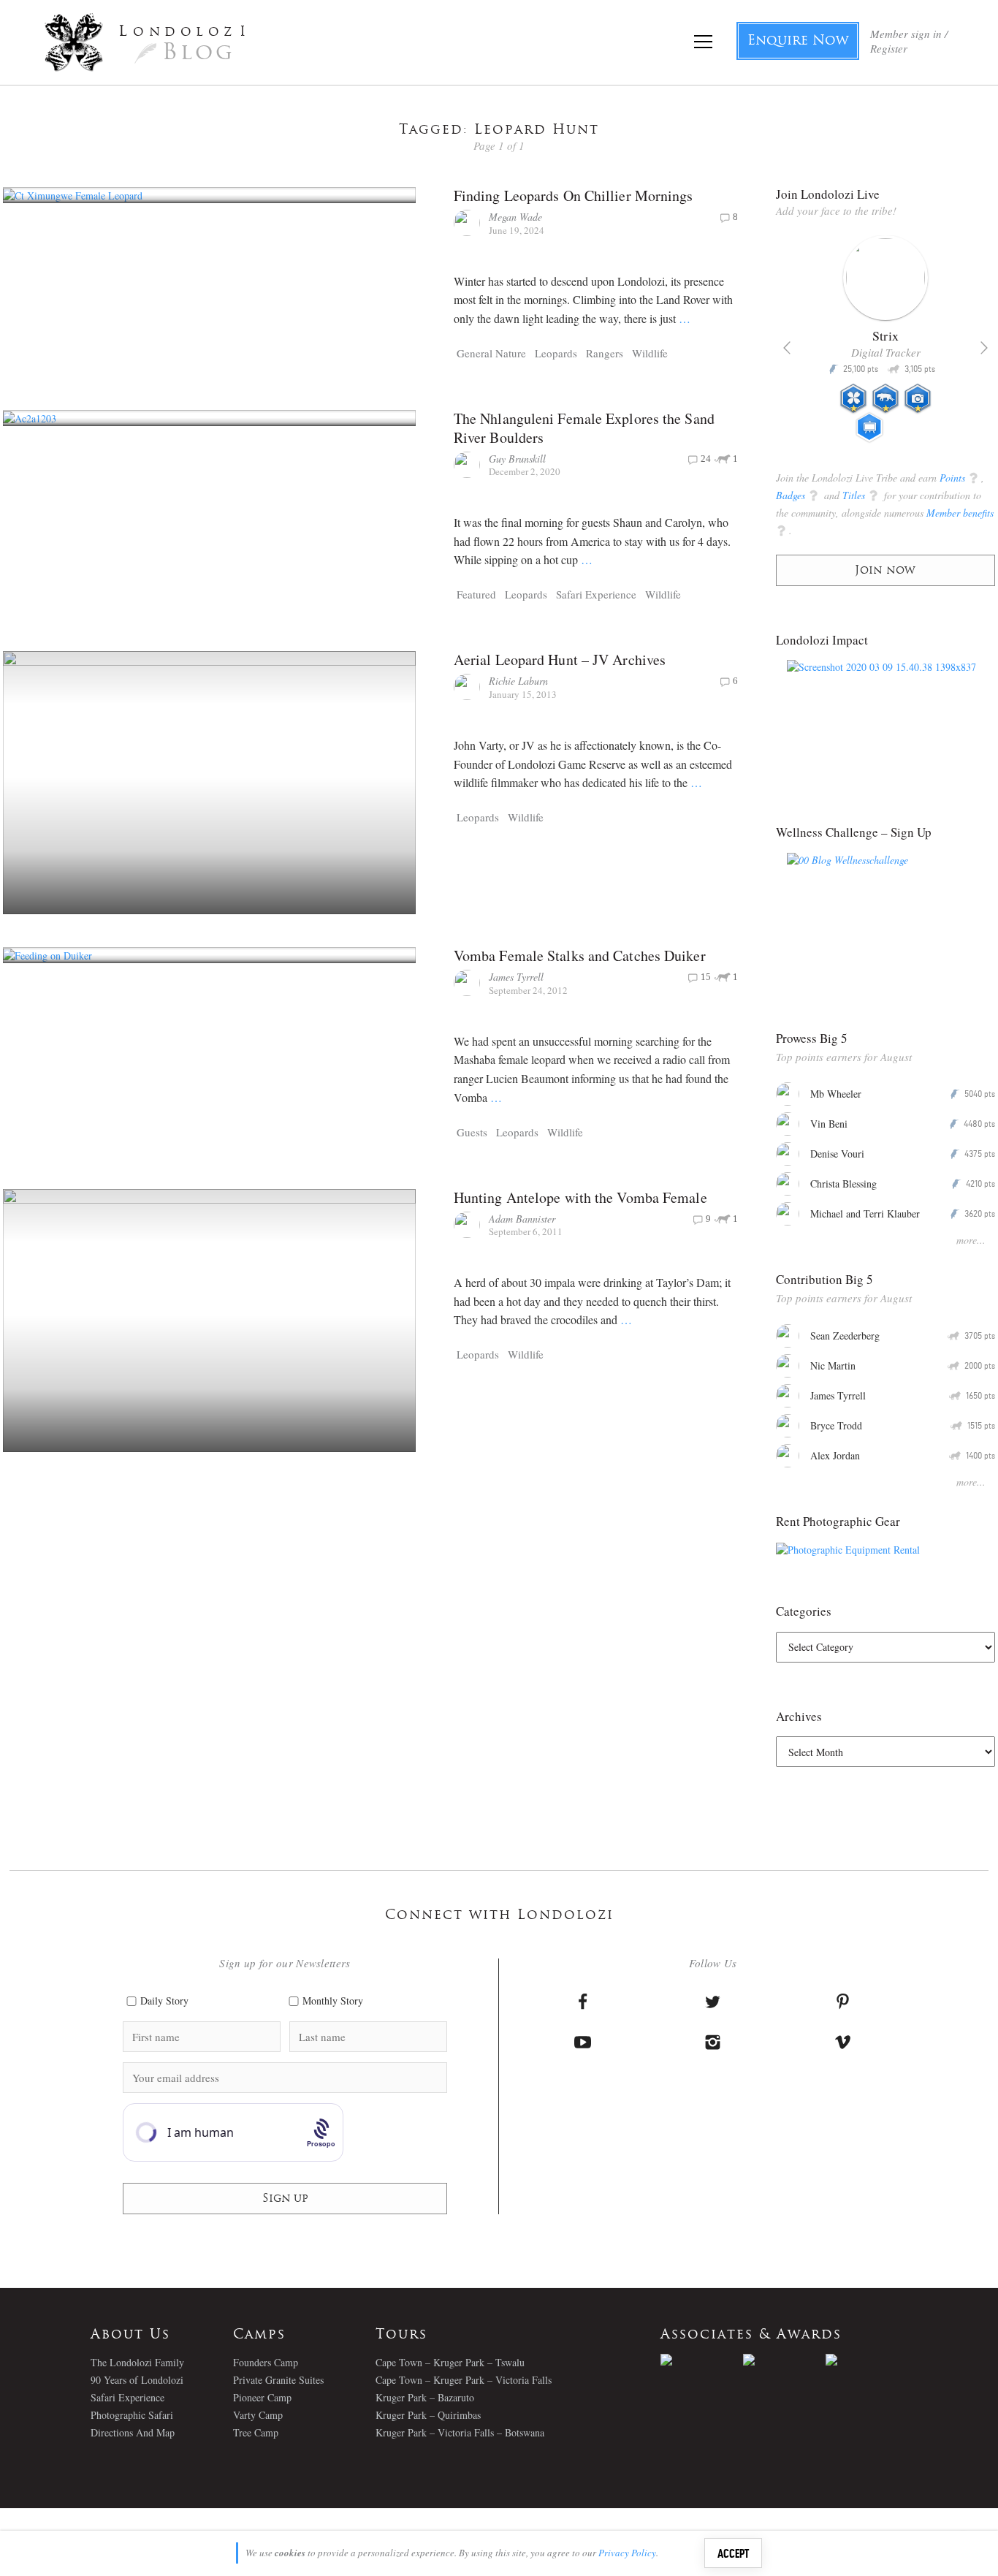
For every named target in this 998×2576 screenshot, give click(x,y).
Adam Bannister (522, 1219)
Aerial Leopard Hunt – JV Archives (560, 660)
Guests (472, 1132)
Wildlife (650, 353)
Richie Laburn (518, 681)
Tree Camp (256, 2432)
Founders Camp (266, 2362)
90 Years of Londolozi (137, 2380)
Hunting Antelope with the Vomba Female (580, 1197)
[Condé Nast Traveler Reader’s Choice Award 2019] (702, 2360)
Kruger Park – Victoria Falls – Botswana (460, 2432)
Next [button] (984, 348)
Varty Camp (258, 2415)
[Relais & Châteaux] (867, 2360)
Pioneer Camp (262, 2397)
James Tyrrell (516, 977)
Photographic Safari (132, 2415)
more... (971, 1240)
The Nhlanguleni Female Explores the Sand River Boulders (584, 428)
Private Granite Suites (278, 2380)
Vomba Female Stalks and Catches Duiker (580, 955)
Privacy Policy (627, 2553)
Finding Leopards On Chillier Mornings (574, 195)
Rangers (605, 353)
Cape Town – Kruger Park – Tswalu (450, 2362)
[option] (886, 345)
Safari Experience (596, 594)
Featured (476, 594)
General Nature (491, 353)
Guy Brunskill (517, 459)
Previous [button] (787, 348)
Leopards (556, 353)
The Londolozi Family (137, 2362)
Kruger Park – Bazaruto (425, 2397)
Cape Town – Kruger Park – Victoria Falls (464, 2380)
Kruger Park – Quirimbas (428, 2415)
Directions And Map (133, 2432)
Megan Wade (515, 217)
